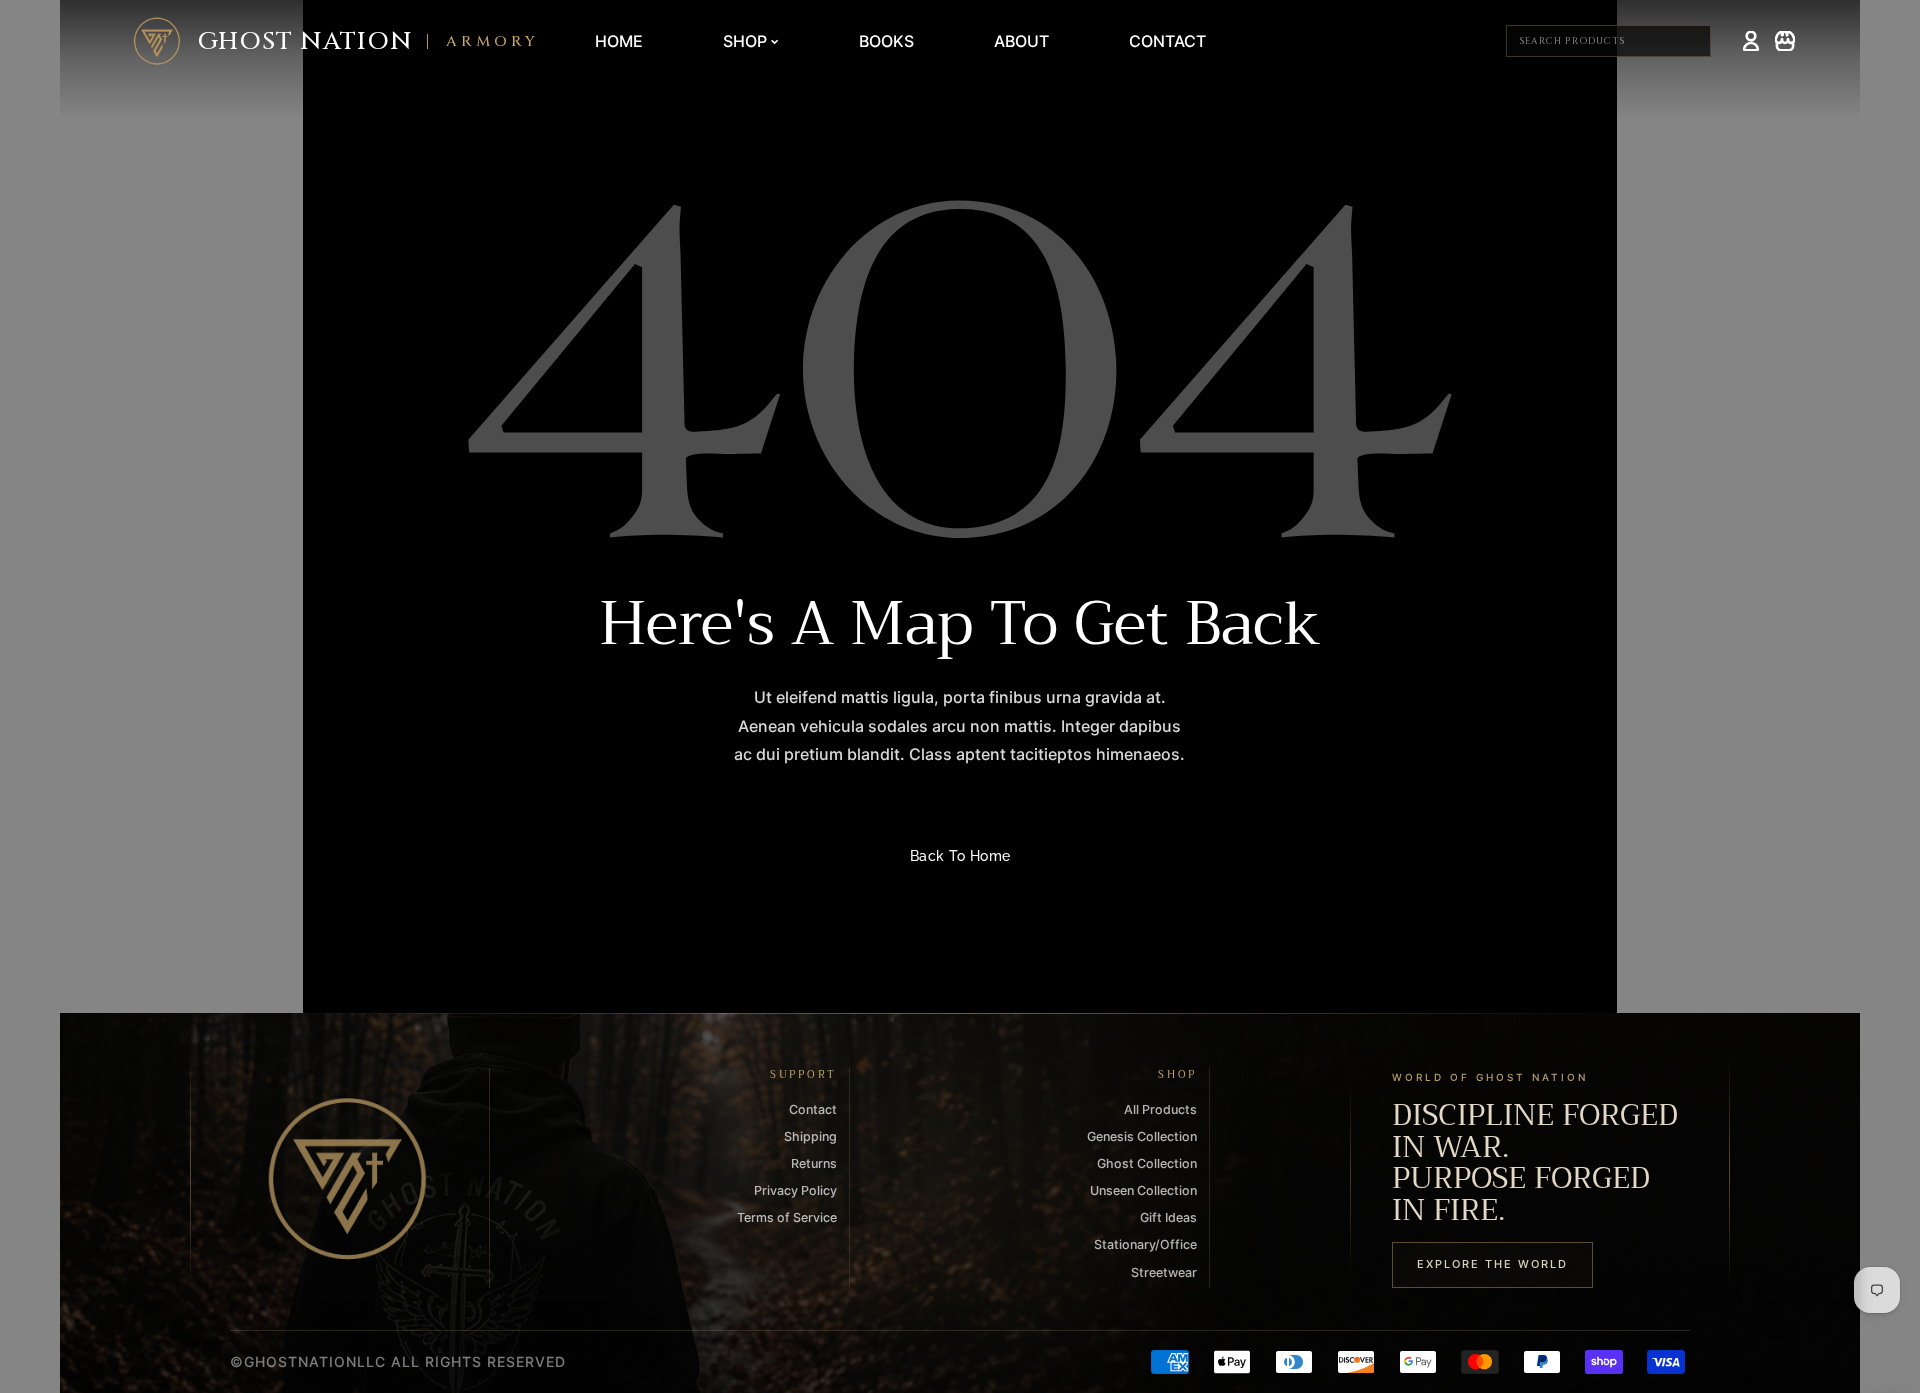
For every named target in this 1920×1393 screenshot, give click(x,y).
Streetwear (1164, 1272)
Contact (813, 1109)
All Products (1160, 1109)
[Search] (1693, 41)
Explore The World (1492, 1264)
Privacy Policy (795, 1190)
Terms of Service (787, 1217)
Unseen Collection (1143, 1190)
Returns (814, 1163)
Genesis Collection (1142, 1136)
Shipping (810, 1136)
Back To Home (960, 856)
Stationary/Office (1145, 1244)
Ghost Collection (1147, 1163)
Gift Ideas (1168, 1217)
